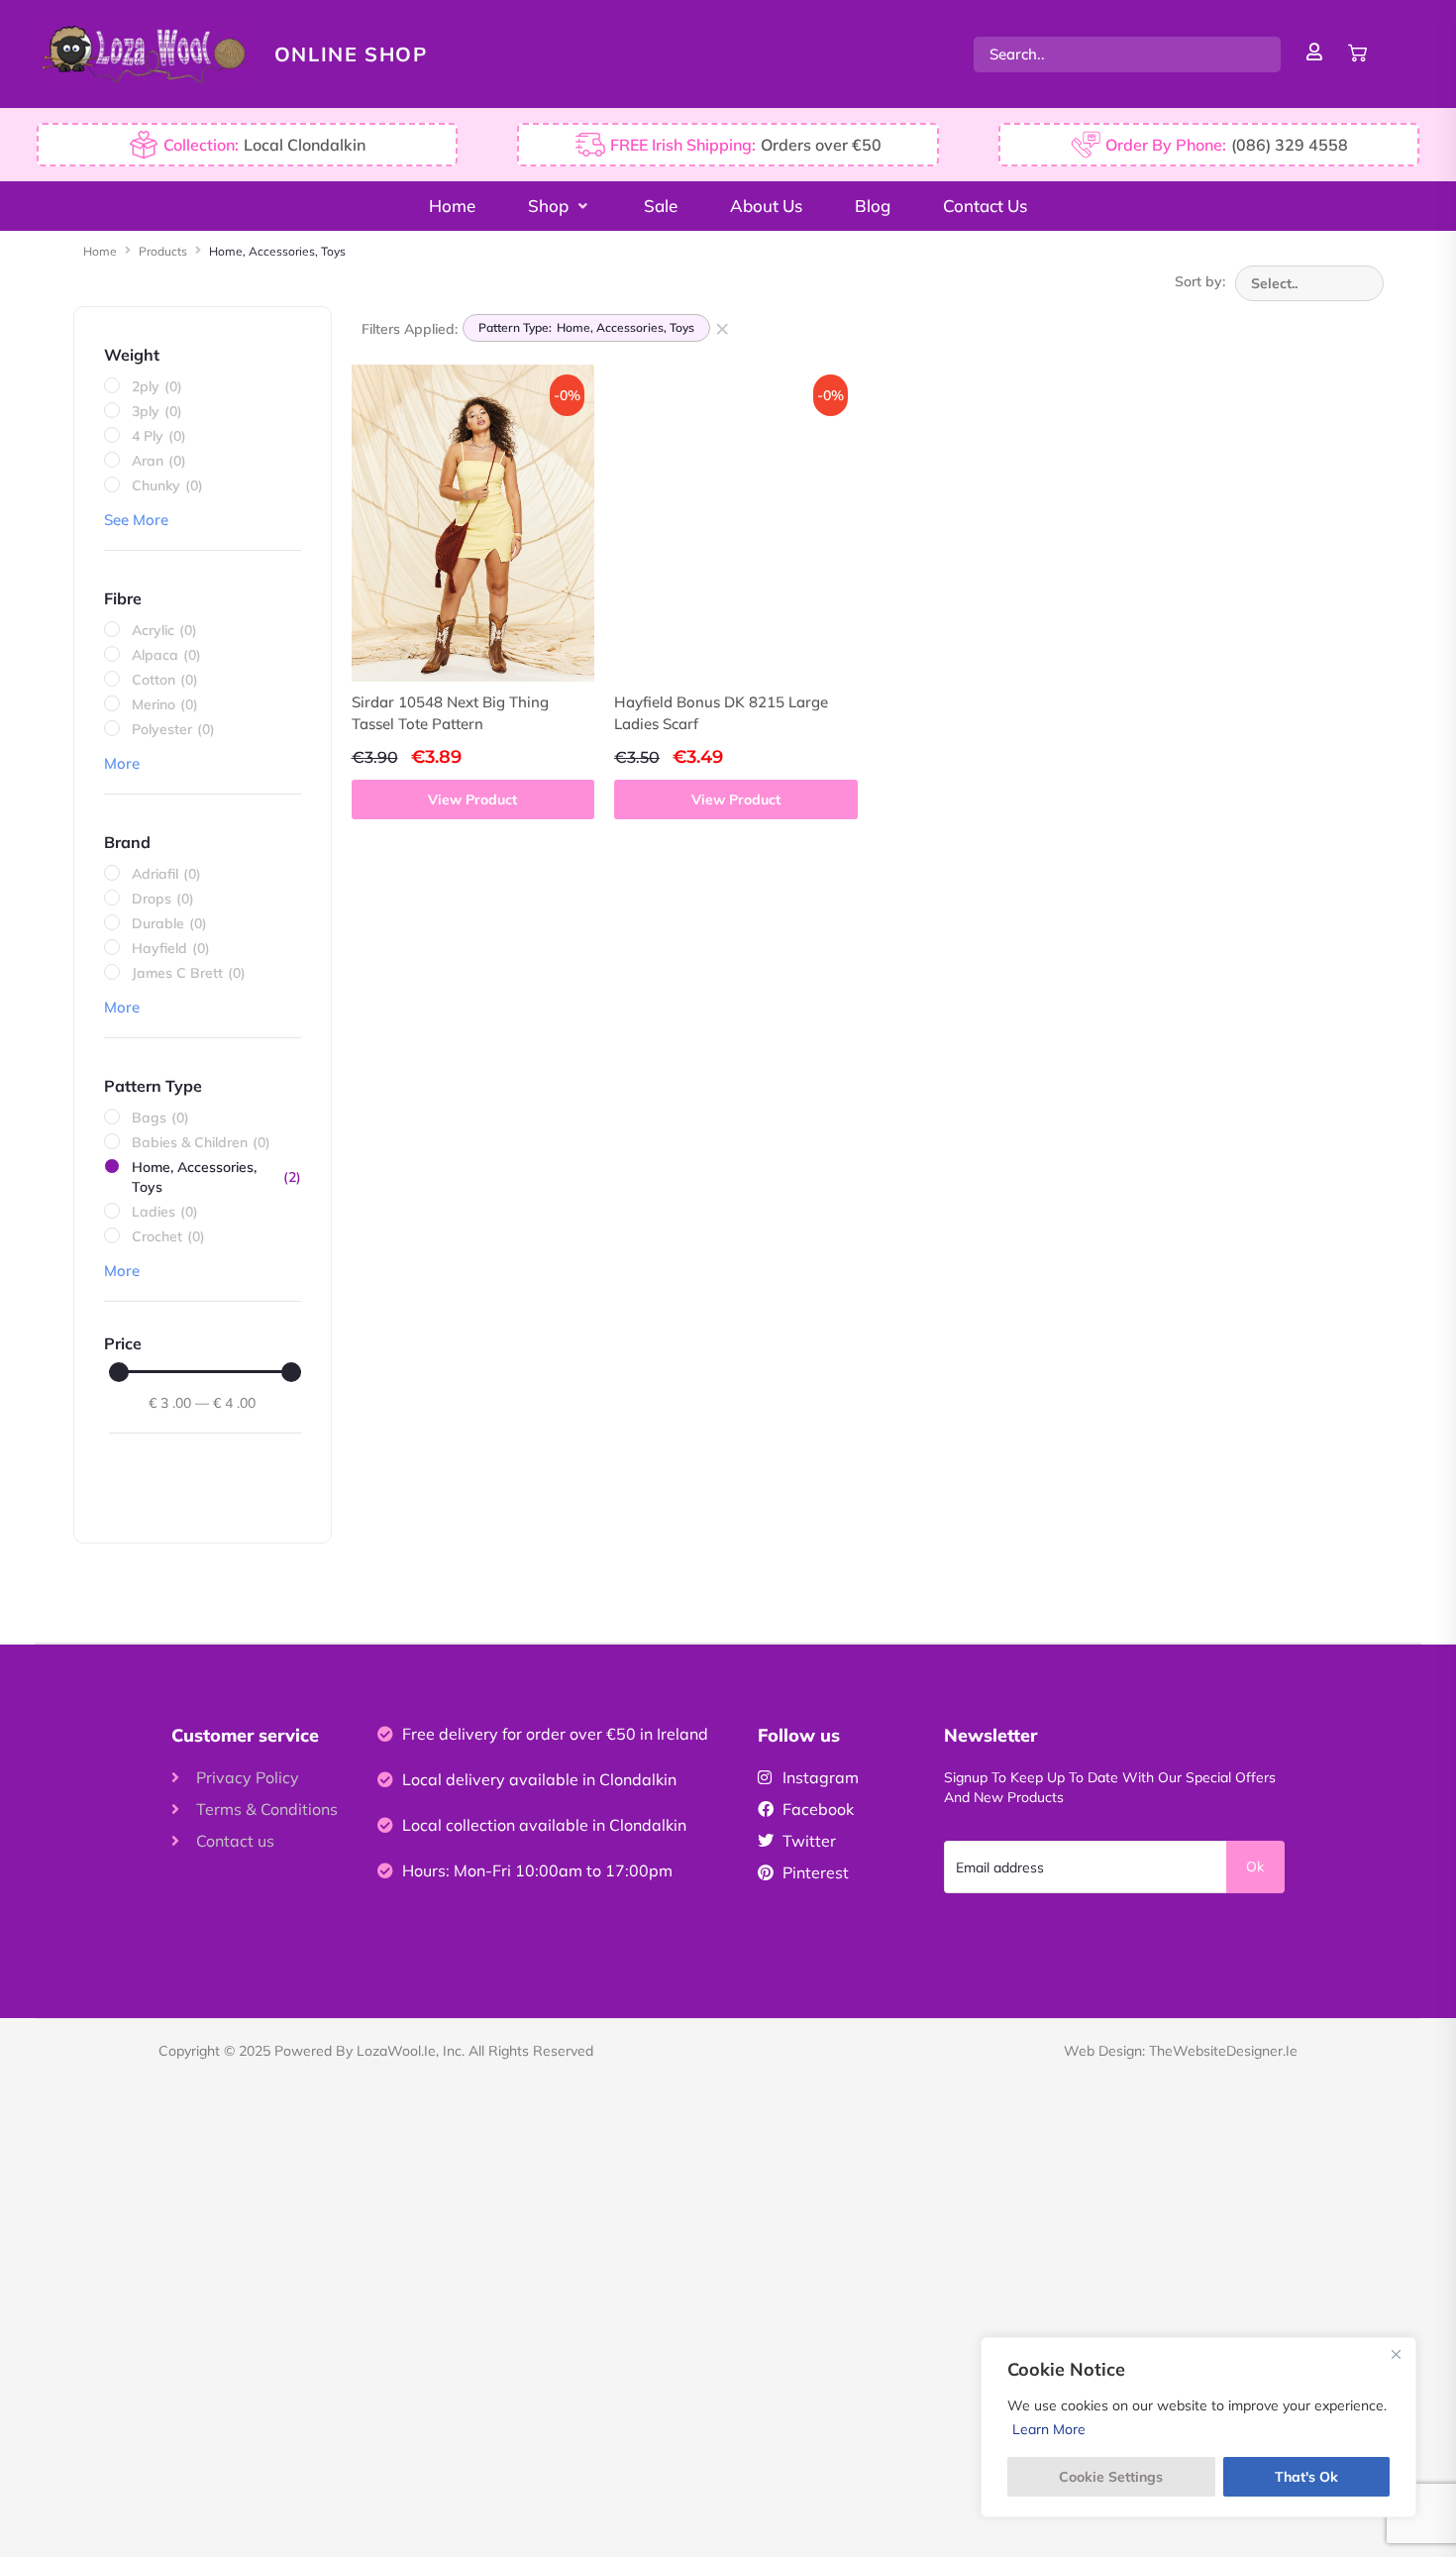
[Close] (1396, 2354)
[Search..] (1127, 54)
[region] (1198, 2427)
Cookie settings (1111, 2477)
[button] (560, 206)
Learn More (1049, 2429)
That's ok (1306, 2477)
